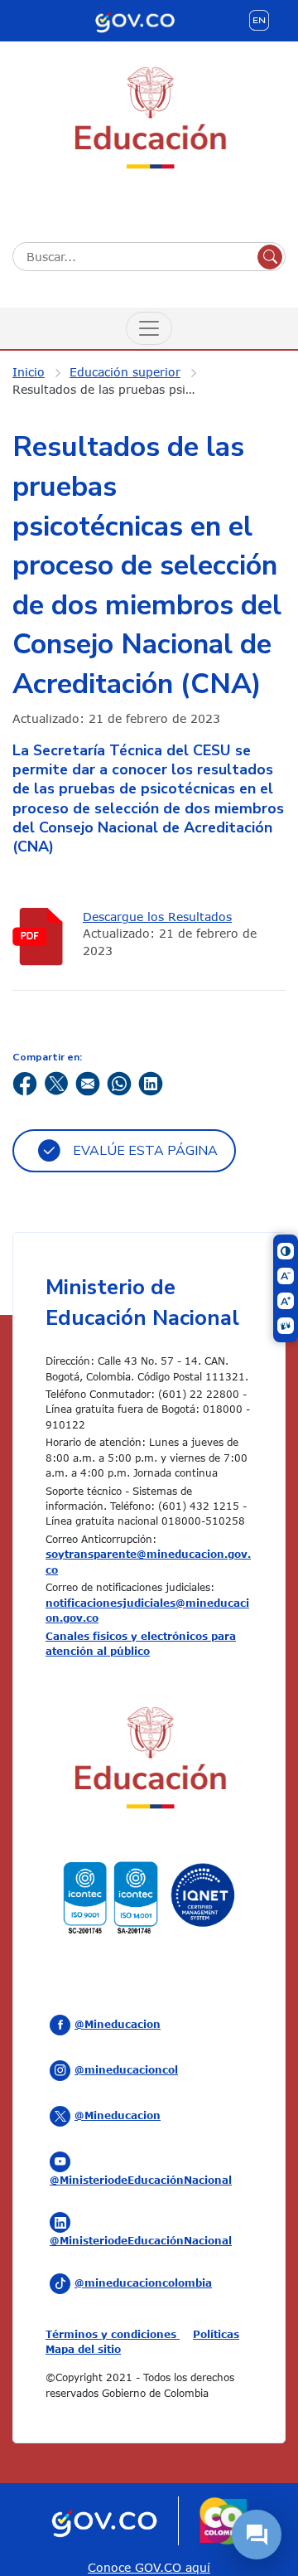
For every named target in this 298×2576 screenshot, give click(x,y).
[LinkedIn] (151, 1082)
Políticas (216, 2334)
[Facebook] (25, 1082)
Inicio (29, 372)
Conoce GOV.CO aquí (149, 2567)
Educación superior (125, 372)
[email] (88, 1082)
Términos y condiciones (113, 2334)
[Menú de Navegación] (149, 328)
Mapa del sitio (83, 2349)
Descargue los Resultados (157, 917)
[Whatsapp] (119, 1082)
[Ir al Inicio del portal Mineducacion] (149, 1761)
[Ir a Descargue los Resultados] (41, 936)
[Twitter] (56, 1082)
